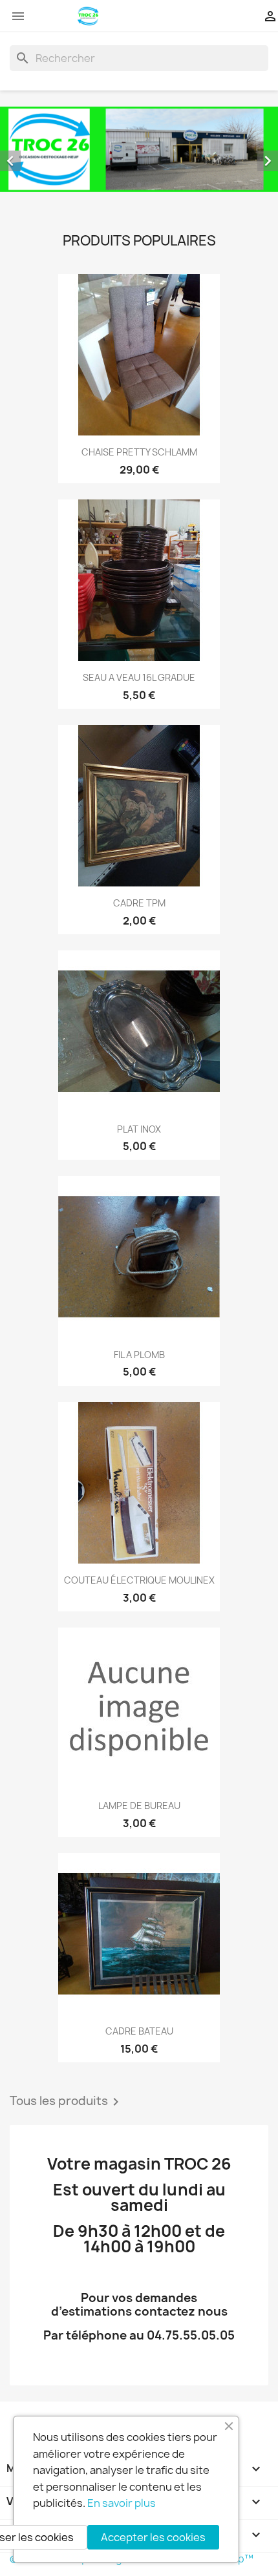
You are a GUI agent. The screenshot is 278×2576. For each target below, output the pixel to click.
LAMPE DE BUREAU (139, 1806)
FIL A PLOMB (139, 1355)
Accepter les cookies (153, 2537)
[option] (139, 149)
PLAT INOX (139, 1129)
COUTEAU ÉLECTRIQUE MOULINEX (139, 1580)
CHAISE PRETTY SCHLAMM (139, 452)
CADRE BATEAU (139, 2031)
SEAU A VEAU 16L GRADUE (139, 677)
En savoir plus (122, 2503)
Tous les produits (67, 2102)
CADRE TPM (139, 903)
